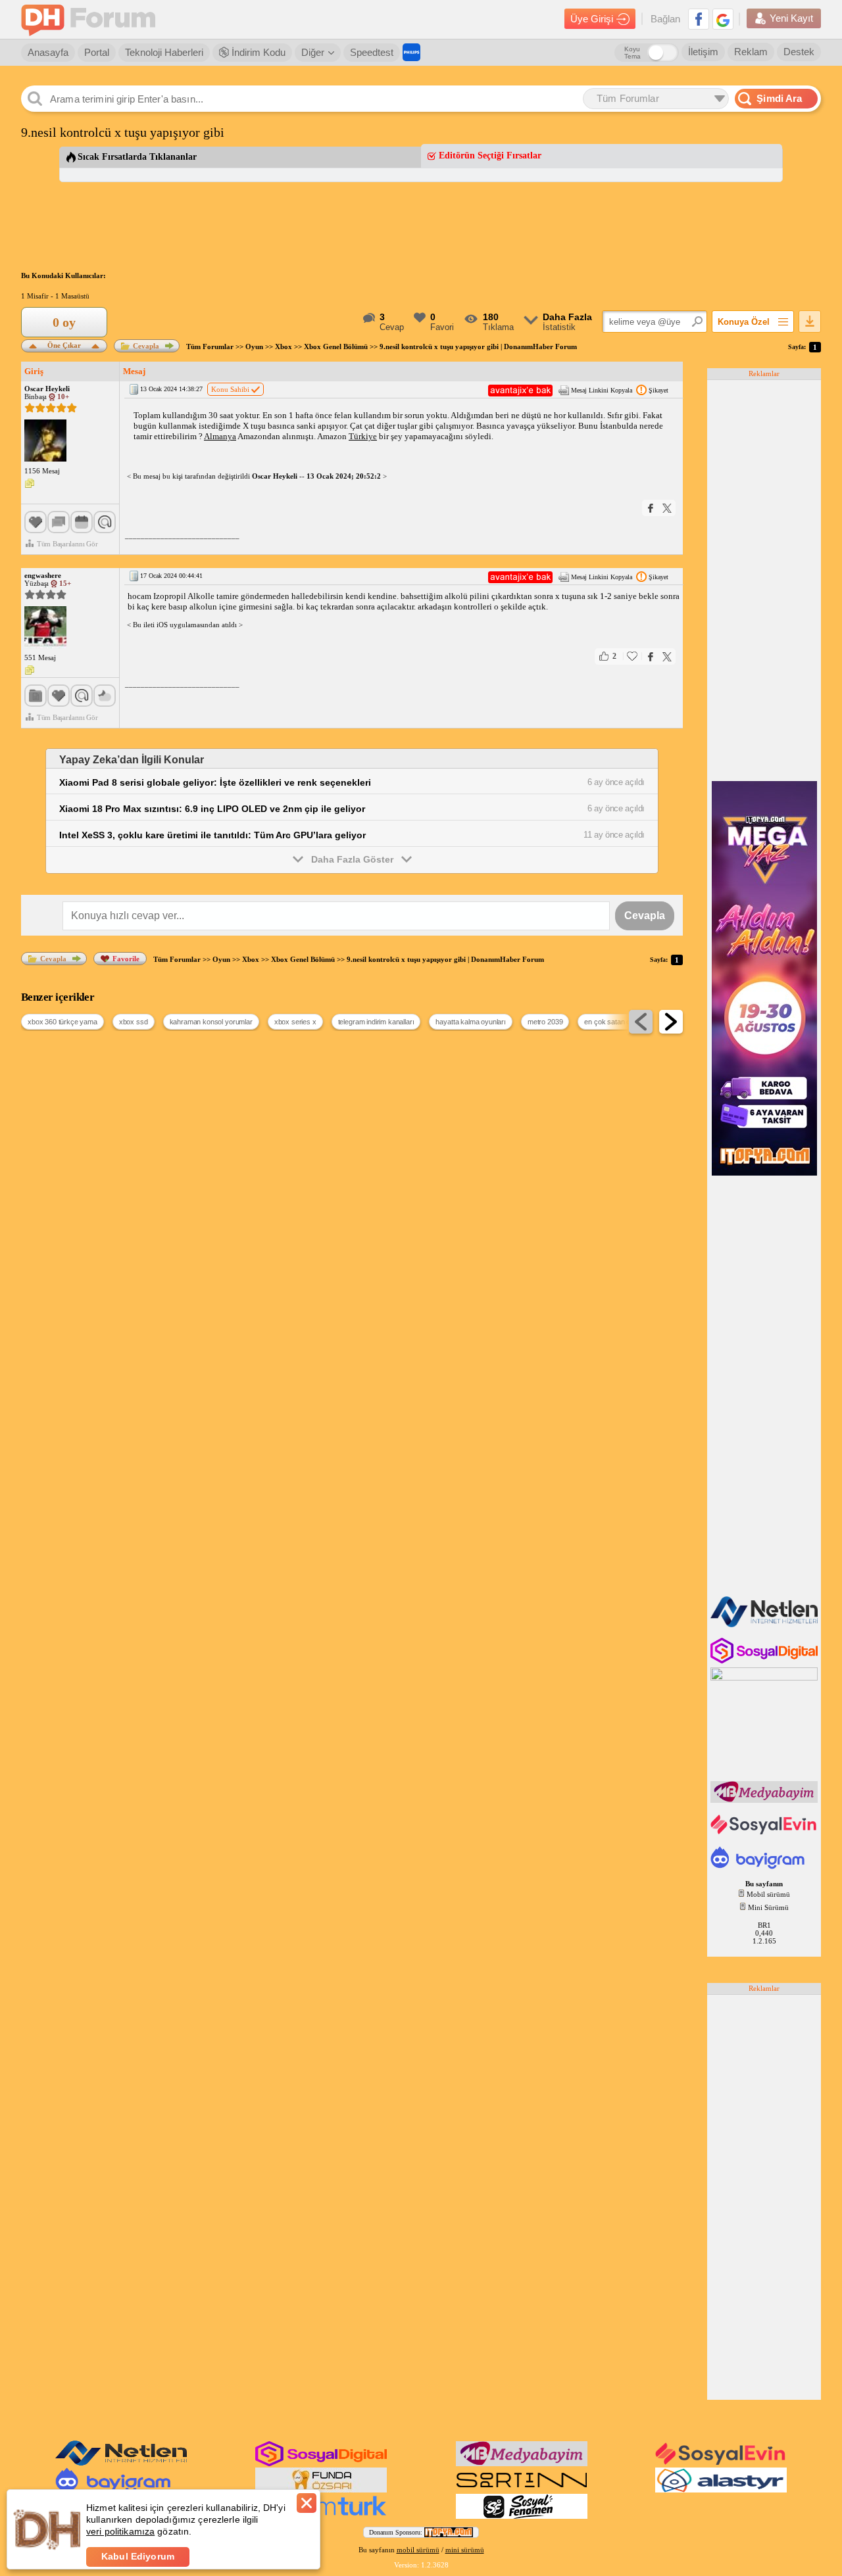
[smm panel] (765, 1800)
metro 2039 (545, 1022)
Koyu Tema (632, 53)
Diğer (313, 52)
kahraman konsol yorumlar (211, 1022)
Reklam (751, 52)
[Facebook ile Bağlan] (699, 19)
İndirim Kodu (257, 52)
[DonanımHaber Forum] (91, 19)
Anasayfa (48, 52)
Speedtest (372, 52)
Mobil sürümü (768, 1894)
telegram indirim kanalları (376, 1022)
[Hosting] (765, 1625)
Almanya (220, 436)
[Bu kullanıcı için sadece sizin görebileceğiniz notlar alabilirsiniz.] (30, 484)
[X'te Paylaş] (667, 508)
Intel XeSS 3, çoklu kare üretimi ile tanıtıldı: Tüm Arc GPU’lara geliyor (212, 835)
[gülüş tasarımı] (321, 2490)
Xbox (284, 346)
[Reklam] (411, 52)
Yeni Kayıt (791, 18)
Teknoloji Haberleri (164, 52)
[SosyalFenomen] (522, 2516)
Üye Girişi (592, 19)
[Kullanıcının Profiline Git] (45, 441)
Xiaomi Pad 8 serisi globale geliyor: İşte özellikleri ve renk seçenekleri (215, 782)
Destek (799, 52)
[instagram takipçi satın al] (765, 1661)
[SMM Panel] (321, 2516)
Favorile (126, 959)
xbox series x (295, 1022)
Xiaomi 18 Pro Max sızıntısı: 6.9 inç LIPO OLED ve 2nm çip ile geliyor (212, 809)
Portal (97, 52)
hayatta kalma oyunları (470, 1022)
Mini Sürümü (768, 1907)
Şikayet (658, 390)
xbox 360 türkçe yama (62, 1022)
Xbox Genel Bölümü (336, 346)
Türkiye (363, 436)
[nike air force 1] (522, 2490)
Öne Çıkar (64, 344)
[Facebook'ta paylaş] (651, 508)
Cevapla (146, 346)
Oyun (254, 346)
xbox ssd (134, 1022)
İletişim (703, 52)
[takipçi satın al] (765, 1833)
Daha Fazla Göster (352, 859)
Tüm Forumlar (210, 346)
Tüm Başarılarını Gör (67, 544)
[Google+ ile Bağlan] (723, 19)
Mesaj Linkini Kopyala (602, 390)
